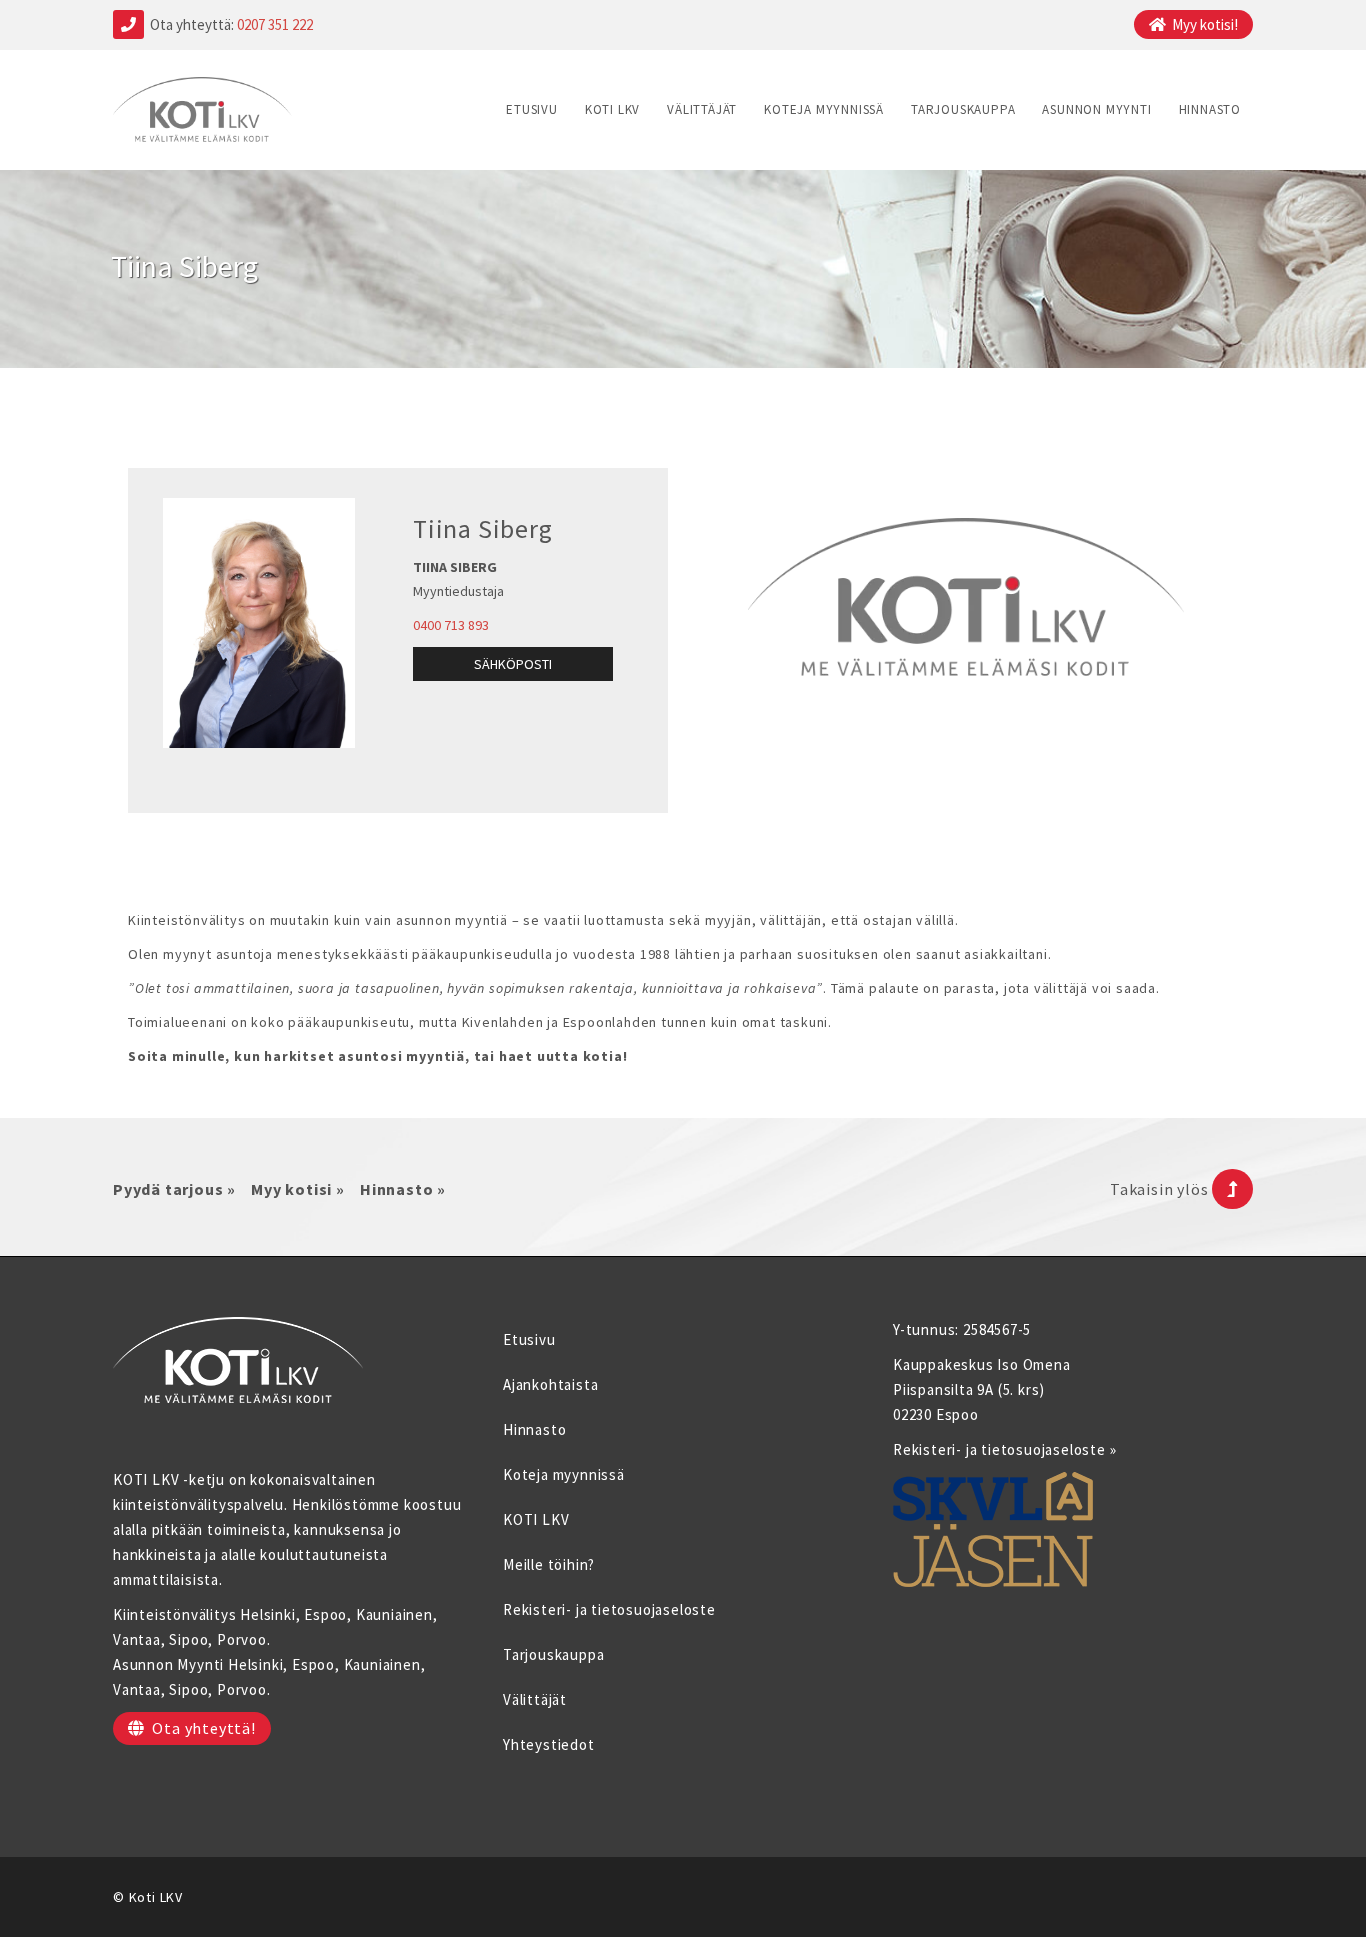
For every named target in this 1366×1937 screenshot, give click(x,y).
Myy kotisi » (298, 1189)
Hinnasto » (403, 1189)
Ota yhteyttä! (203, 1728)
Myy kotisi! (1205, 24)
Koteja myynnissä (824, 109)
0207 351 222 (275, 24)
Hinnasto (1210, 109)
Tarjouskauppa (963, 109)
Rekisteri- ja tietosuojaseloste (609, 1609)
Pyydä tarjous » (174, 1189)
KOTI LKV (612, 109)
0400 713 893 (451, 625)
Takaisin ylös (1161, 1189)
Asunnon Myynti (1096, 109)
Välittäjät (702, 109)
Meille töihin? (549, 1564)
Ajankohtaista (550, 1384)
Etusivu (532, 109)
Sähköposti (513, 664)
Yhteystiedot (549, 1744)
